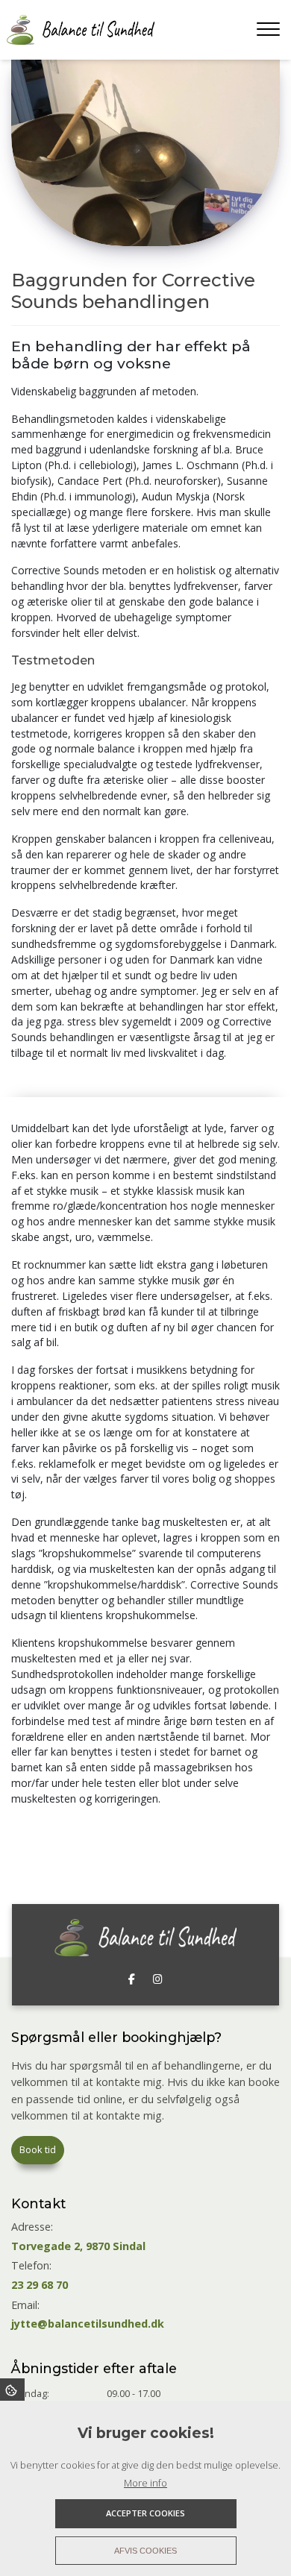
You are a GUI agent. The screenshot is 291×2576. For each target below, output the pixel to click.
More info (145, 2483)
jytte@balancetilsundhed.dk (88, 2324)
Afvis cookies (145, 2551)
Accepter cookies (145, 2513)
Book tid (38, 2149)
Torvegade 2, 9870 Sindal (78, 2246)
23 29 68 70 (40, 2285)
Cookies (12, 2390)
